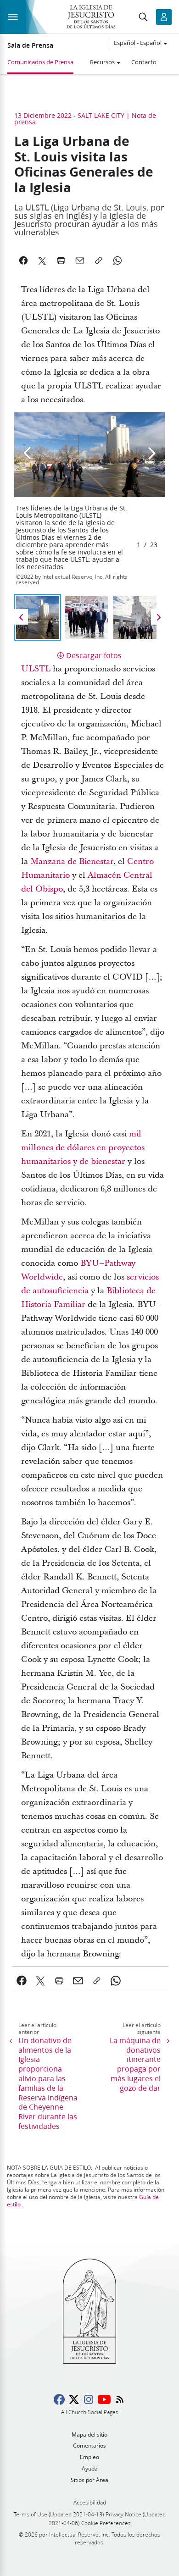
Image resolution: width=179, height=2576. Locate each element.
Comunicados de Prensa (40, 62)
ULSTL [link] (36, 669)
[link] (22, 1981)
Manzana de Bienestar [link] (72, 861)
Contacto (144, 62)
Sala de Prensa (30, 45)
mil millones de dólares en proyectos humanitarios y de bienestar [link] (83, 1148)
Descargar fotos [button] (94, 655)
